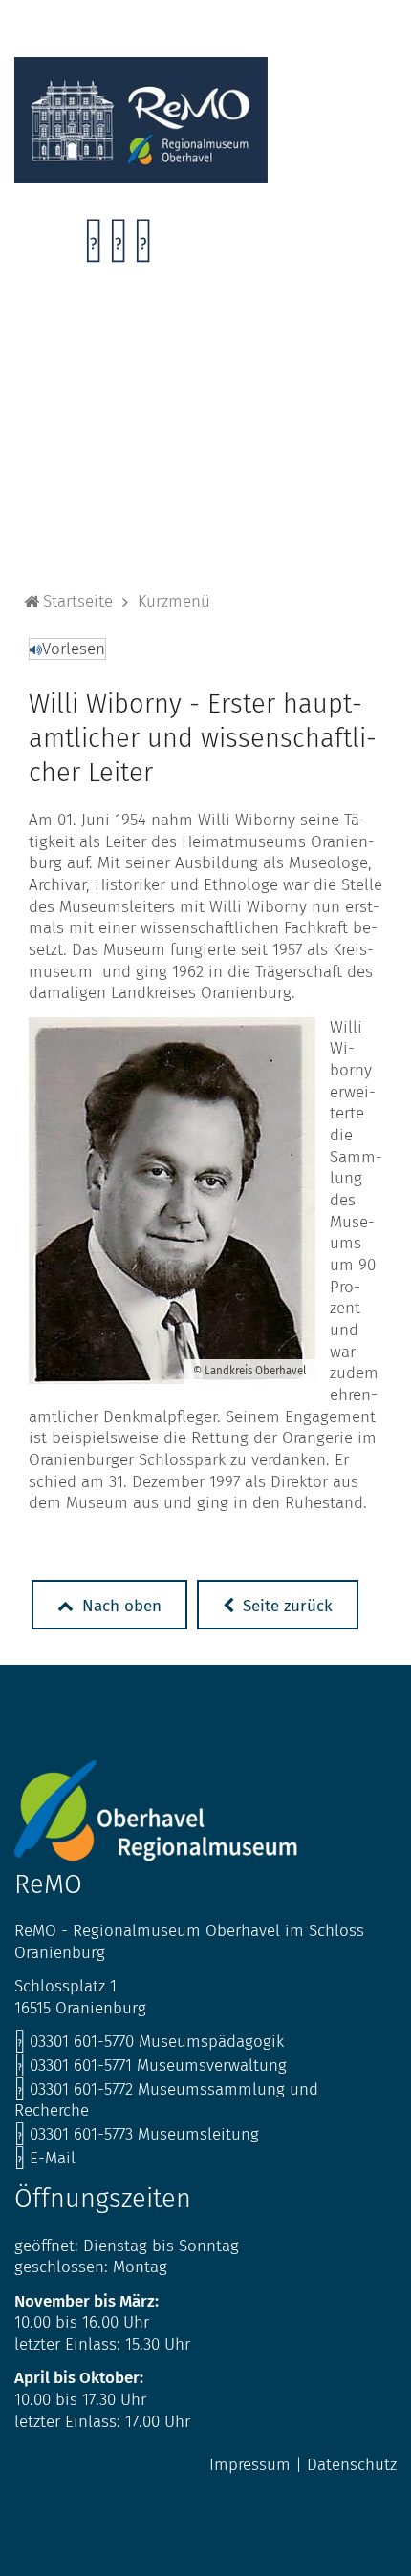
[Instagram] (118, 246)
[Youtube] (143, 246)
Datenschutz (352, 2465)
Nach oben (119, 1606)
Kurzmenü (174, 601)
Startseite (78, 601)
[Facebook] (93, 246)
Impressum (250, 2465)
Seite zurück (285, 1606)
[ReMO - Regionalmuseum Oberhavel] (141, 178)
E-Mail (45, 2158)
